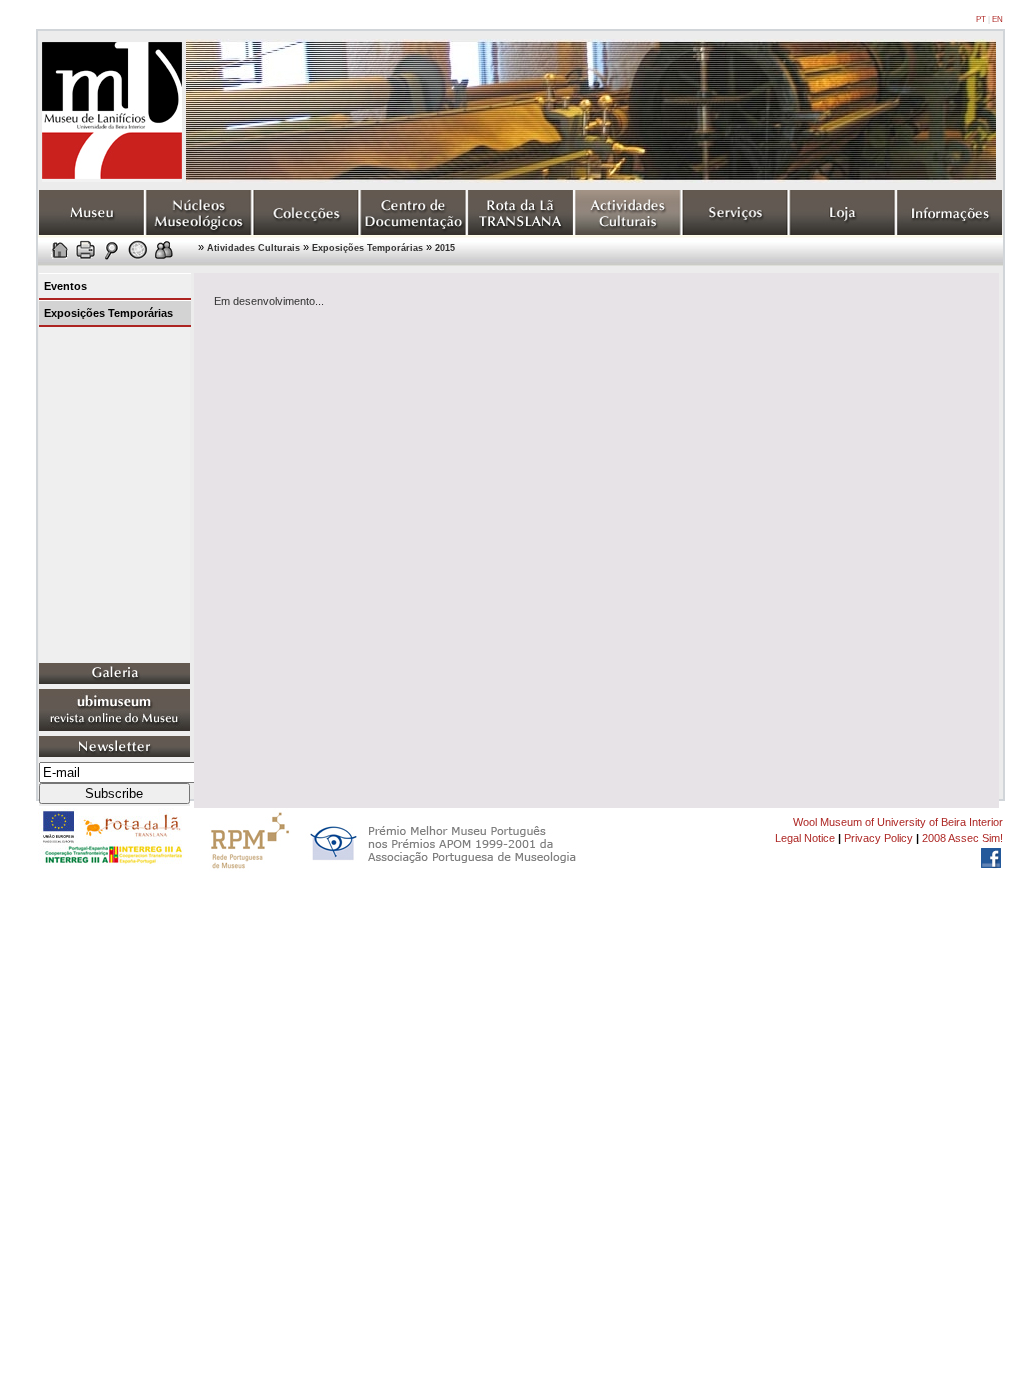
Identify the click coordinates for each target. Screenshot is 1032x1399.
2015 (445, 248)
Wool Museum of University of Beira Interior (898, 822)
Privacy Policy (878, 838)
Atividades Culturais (253, 248)
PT (981, 19)
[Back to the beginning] (112, 178)
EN (997, 19)
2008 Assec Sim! (962, 838)
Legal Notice (805, 838)
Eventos (65, 286)
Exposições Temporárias (367, 248)
